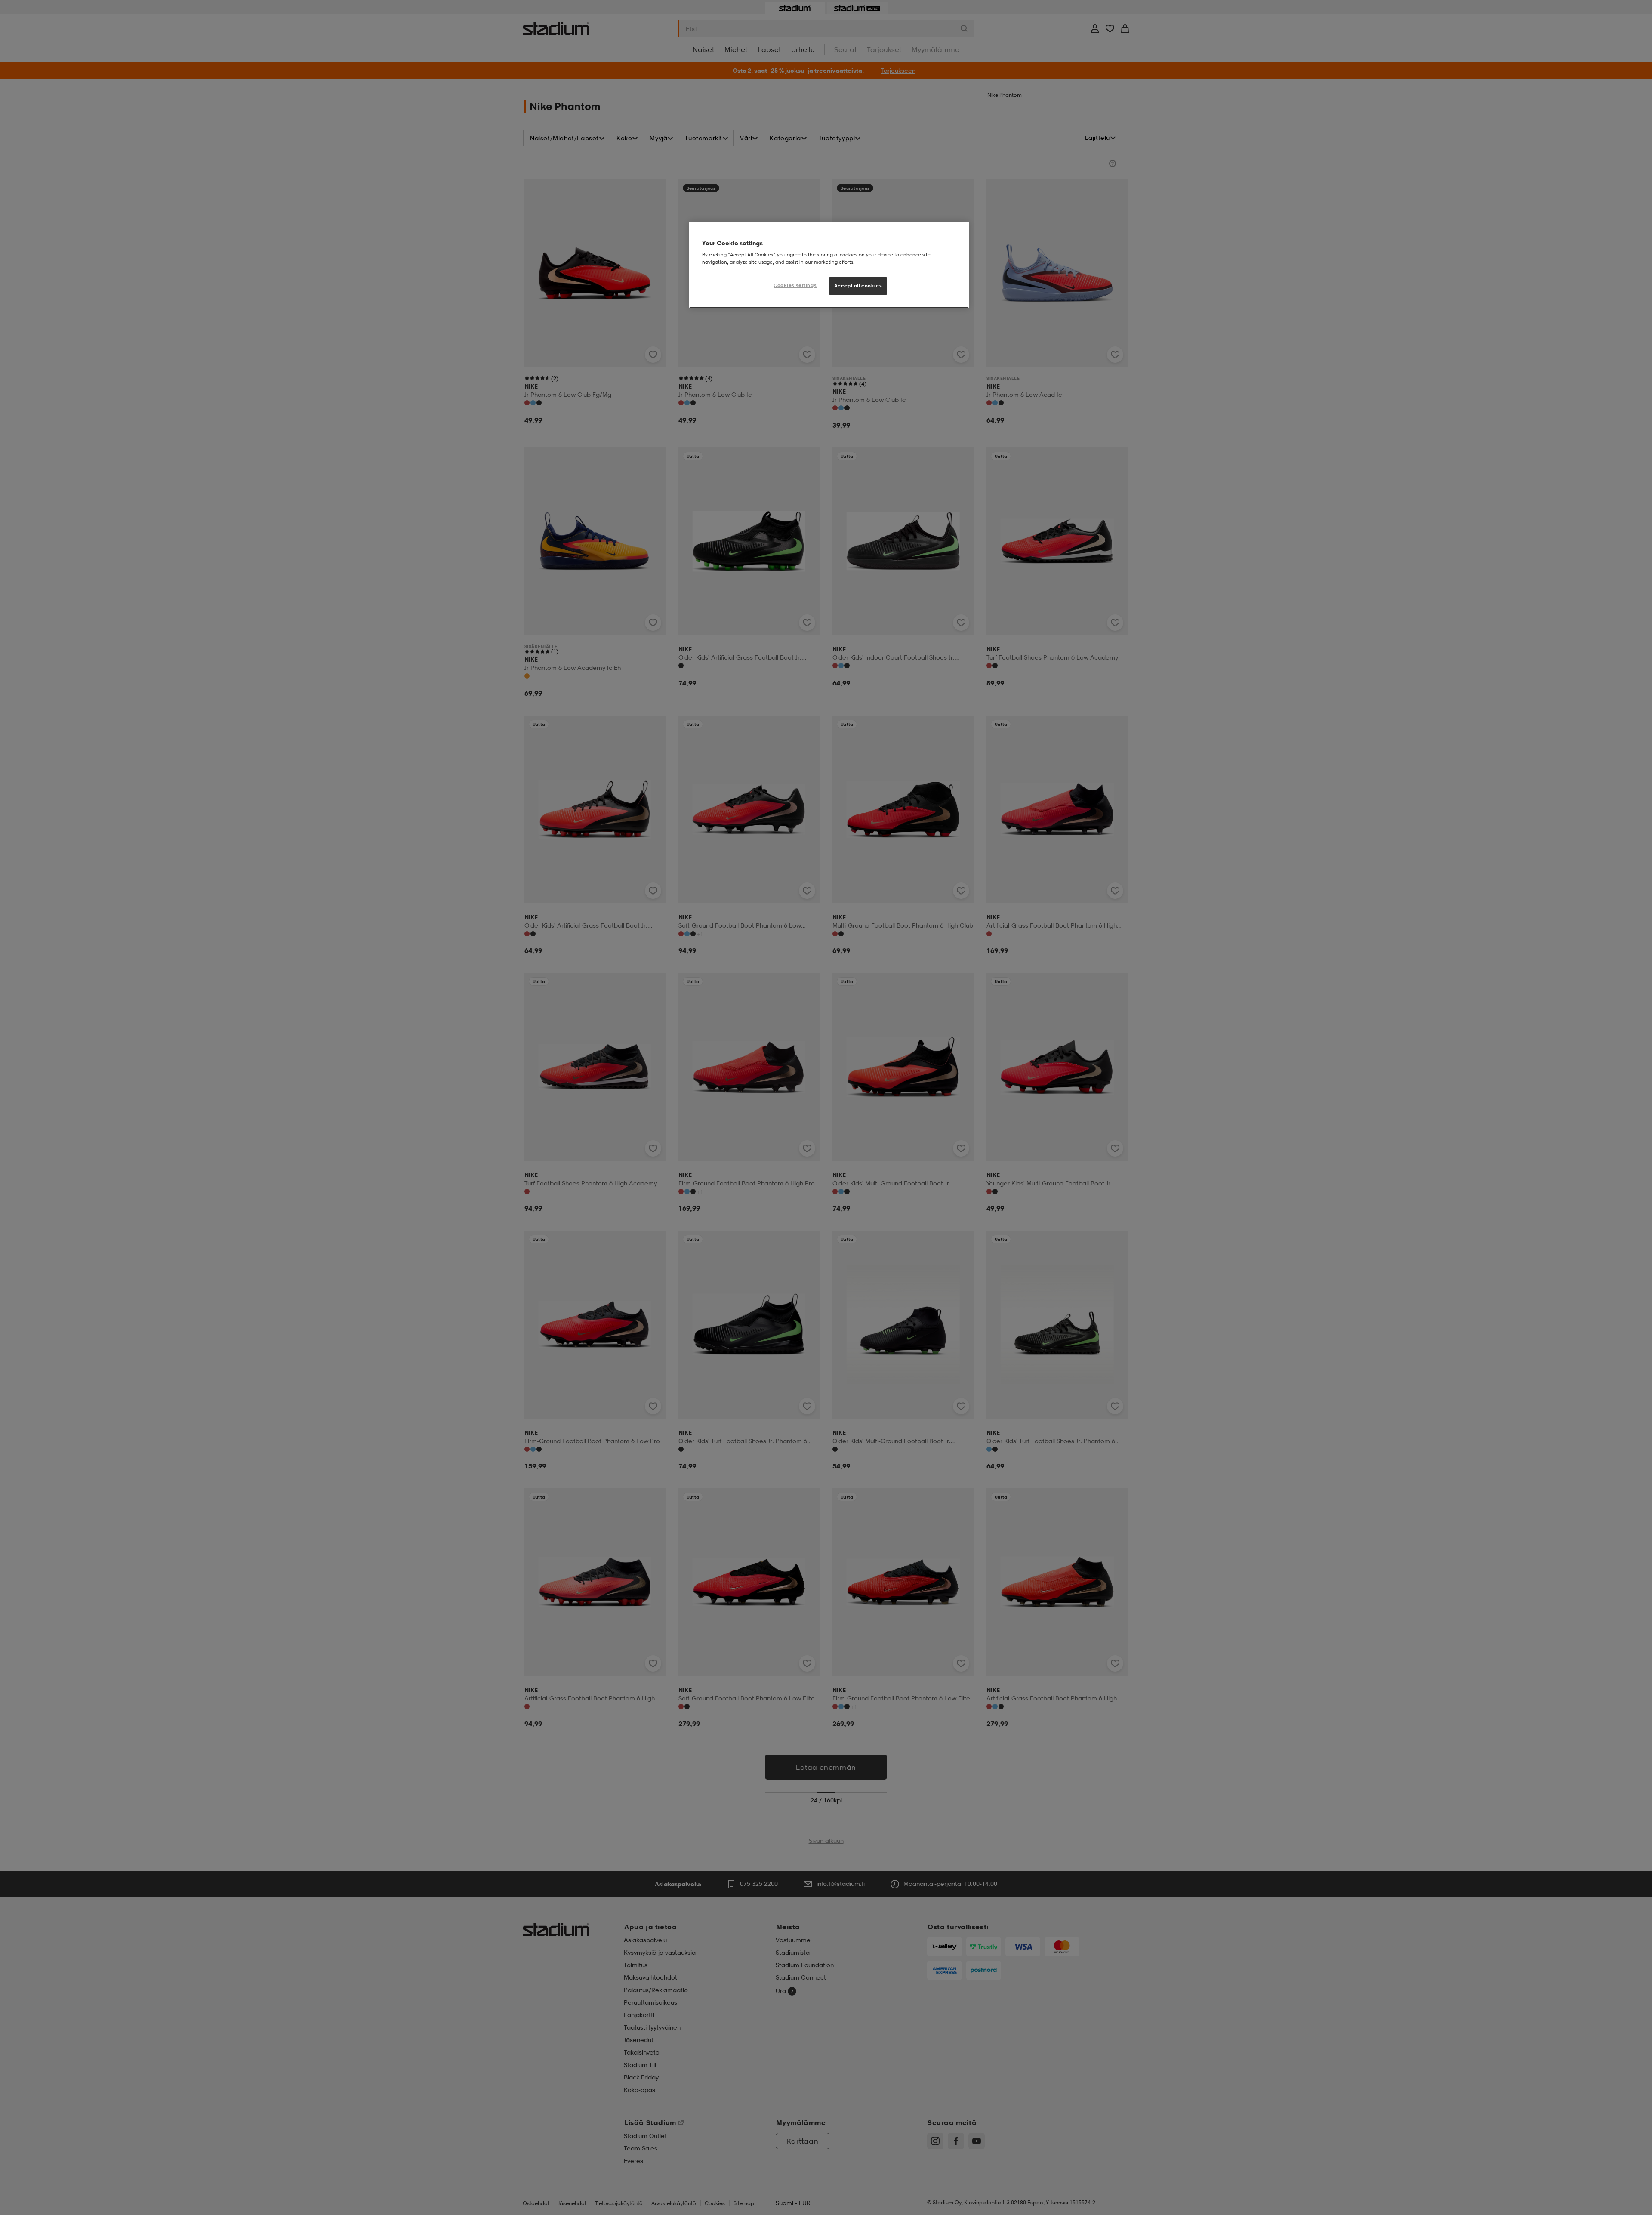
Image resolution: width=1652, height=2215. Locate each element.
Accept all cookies (858, 286)
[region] (829, 265)
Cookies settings (795, 285)
